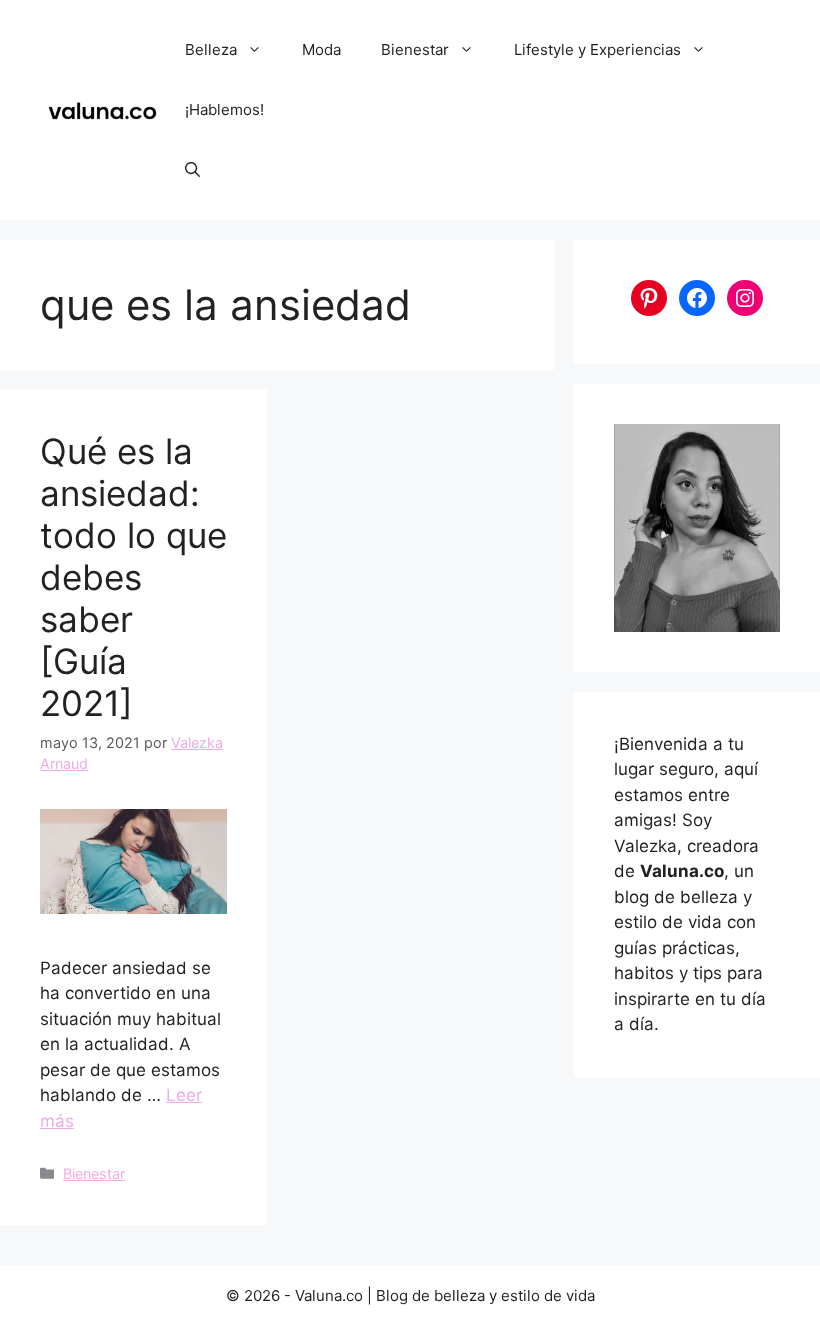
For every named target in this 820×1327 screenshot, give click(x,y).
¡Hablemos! (224, 109)
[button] (192, 170)
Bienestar (415, 49)
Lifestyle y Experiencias (597, 49)
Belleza (211, 49)
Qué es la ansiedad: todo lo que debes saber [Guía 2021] (133, 577)
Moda (321, 49)
